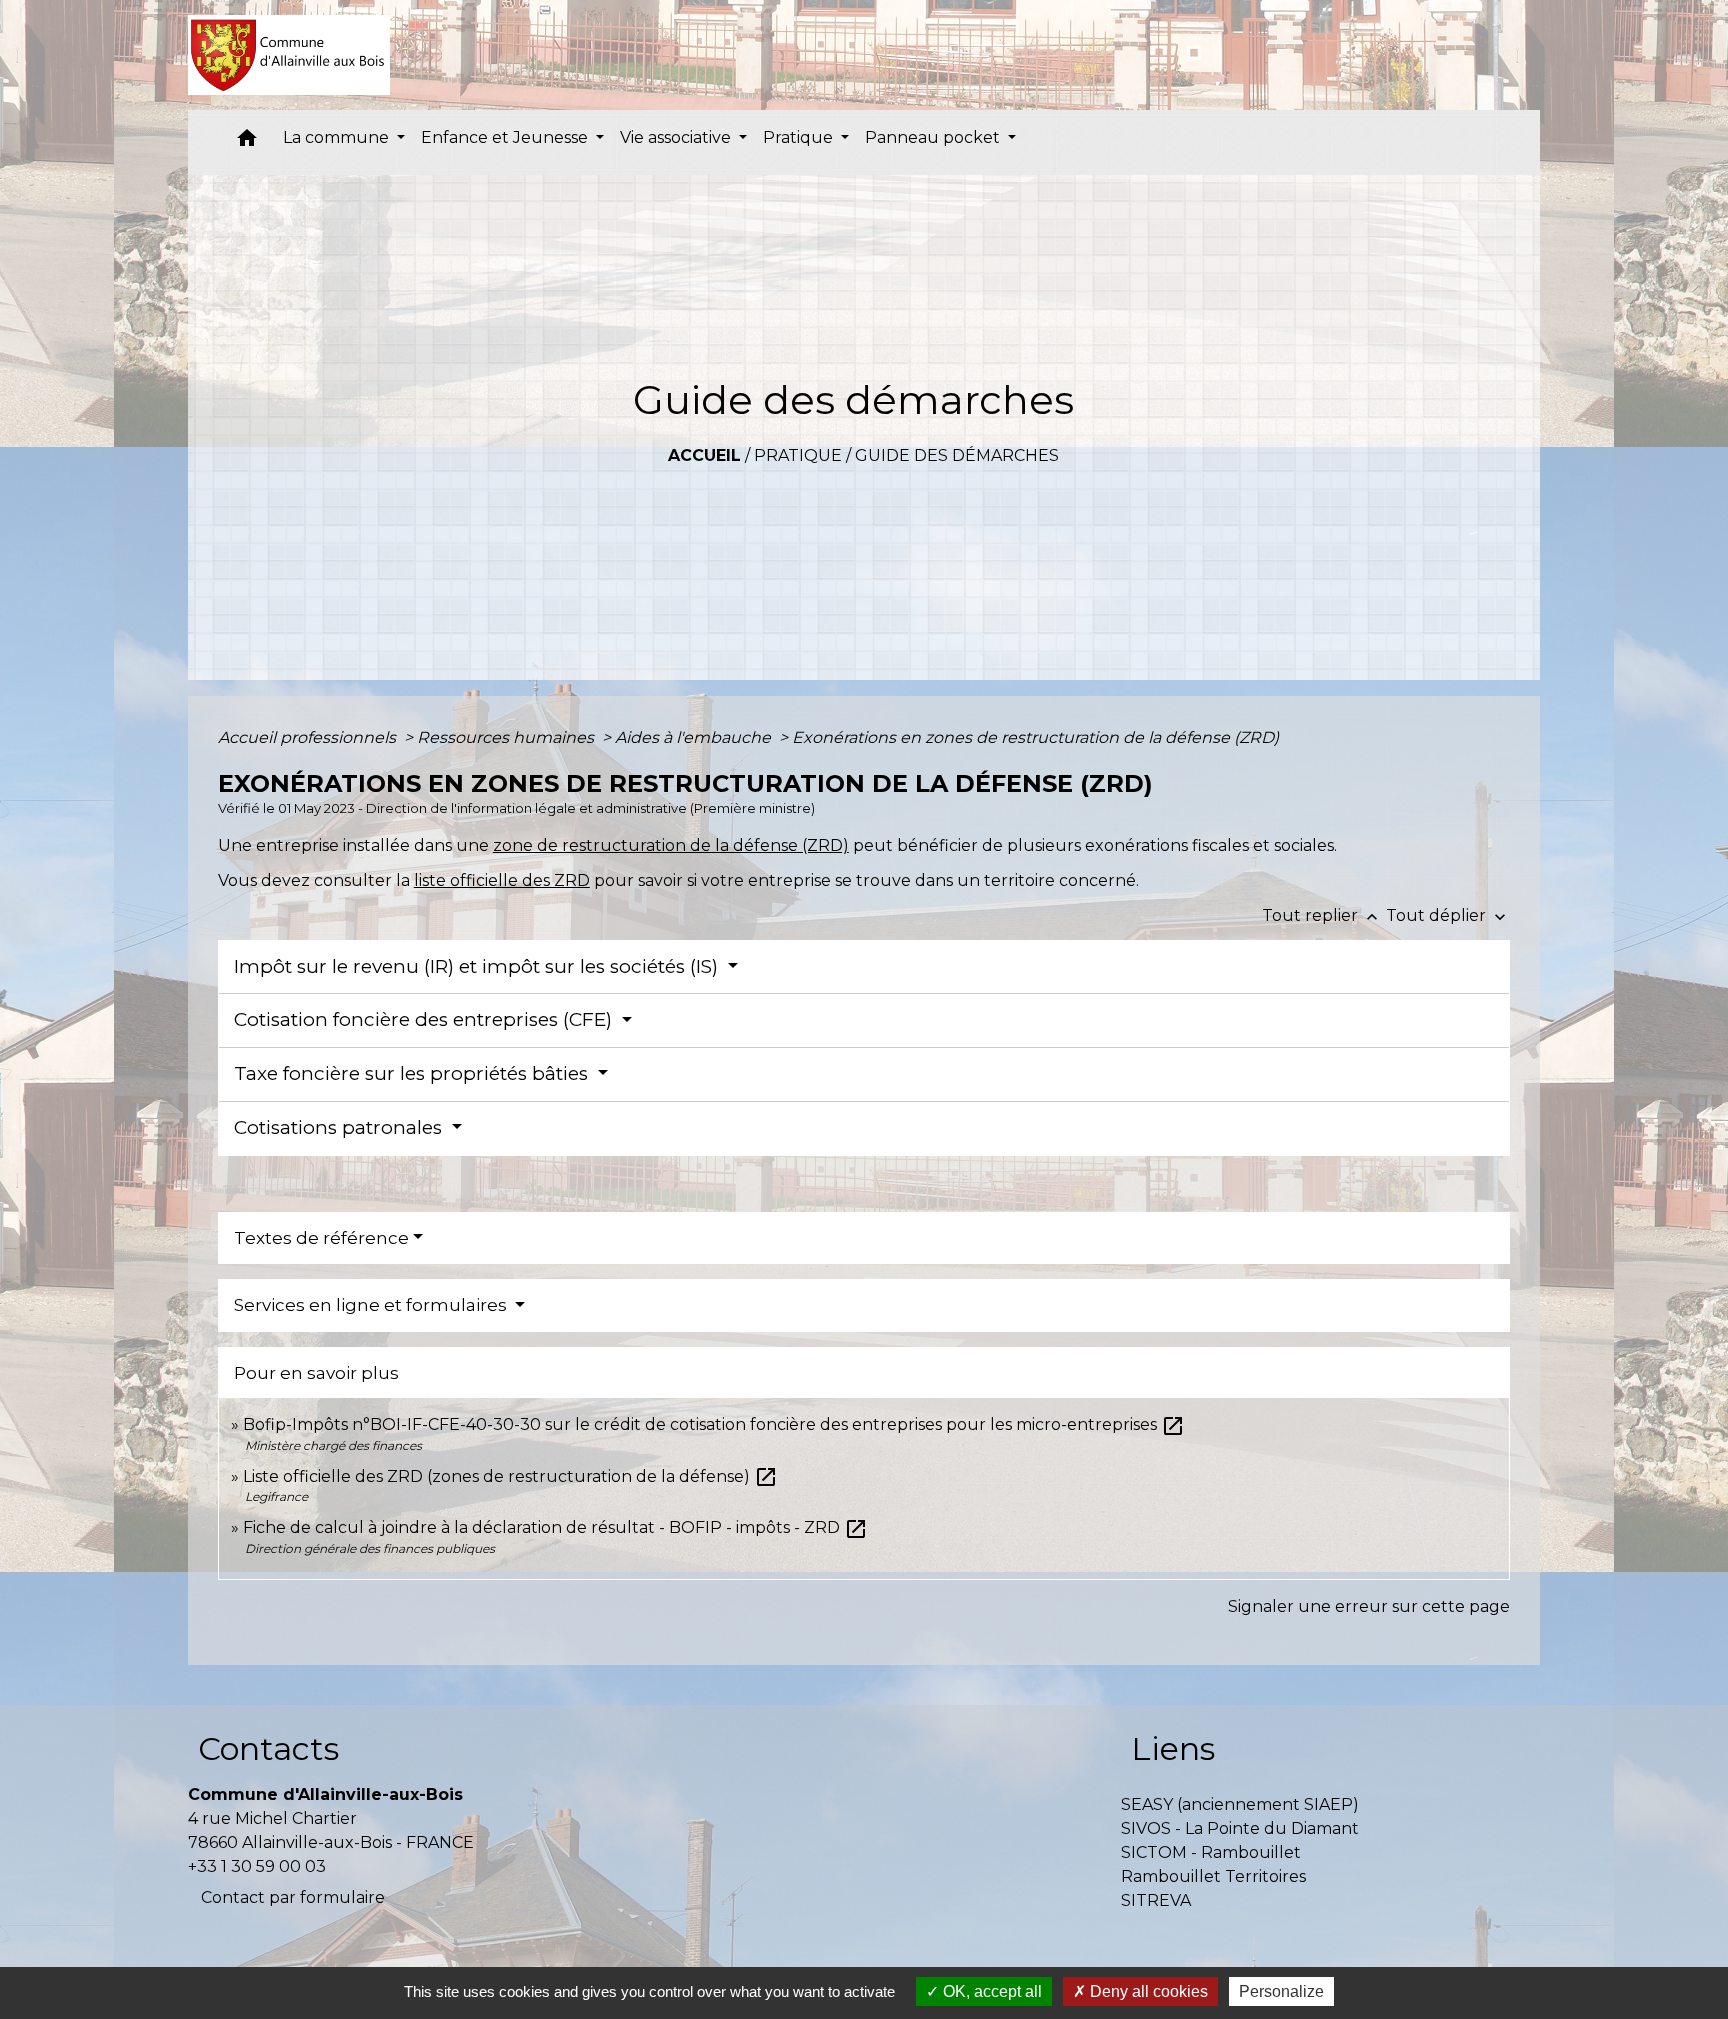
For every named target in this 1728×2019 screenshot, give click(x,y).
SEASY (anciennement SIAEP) (1240, 1804)
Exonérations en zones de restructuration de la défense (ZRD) (1035, 737)
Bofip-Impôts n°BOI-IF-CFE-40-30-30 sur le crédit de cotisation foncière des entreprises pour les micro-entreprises (714, 1424)
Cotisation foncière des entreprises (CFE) (425, 1019)
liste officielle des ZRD (502, 880)
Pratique (798, 455)
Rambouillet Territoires (1213, 1876)
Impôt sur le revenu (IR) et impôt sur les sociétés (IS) (478, 966)
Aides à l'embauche (695, 737)
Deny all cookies (1147, 1991)
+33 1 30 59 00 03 (257, 1866)
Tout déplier (1448, 915)
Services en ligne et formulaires (372, 1305)
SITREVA (1156, 1900)
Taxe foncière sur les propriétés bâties (413, 1073)
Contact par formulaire (293, 1897)
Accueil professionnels (309, 737)
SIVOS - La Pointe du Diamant (1240, 1828)
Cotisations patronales (340, 1127)
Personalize (1281, 1991)
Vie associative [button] (677, 137)
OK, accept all (990, 1991)
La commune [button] (338, 137)
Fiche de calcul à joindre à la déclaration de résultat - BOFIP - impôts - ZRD (555, 1527)
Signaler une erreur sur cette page (1369, 1606)
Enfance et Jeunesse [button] (506, 137)
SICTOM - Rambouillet (1211, 1852)
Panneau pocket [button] (934, 137)
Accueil (704, 455)
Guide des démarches (957, 455)
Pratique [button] (800, 137)
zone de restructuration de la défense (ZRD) (671, 845)
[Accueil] (289, 55)
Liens (1173, 1748)
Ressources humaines (507, 737)
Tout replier (1322, 915)
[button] (247, 142)
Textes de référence (321, 1238)
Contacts (268, 1748)
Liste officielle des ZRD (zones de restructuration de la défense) (510, 1476)
